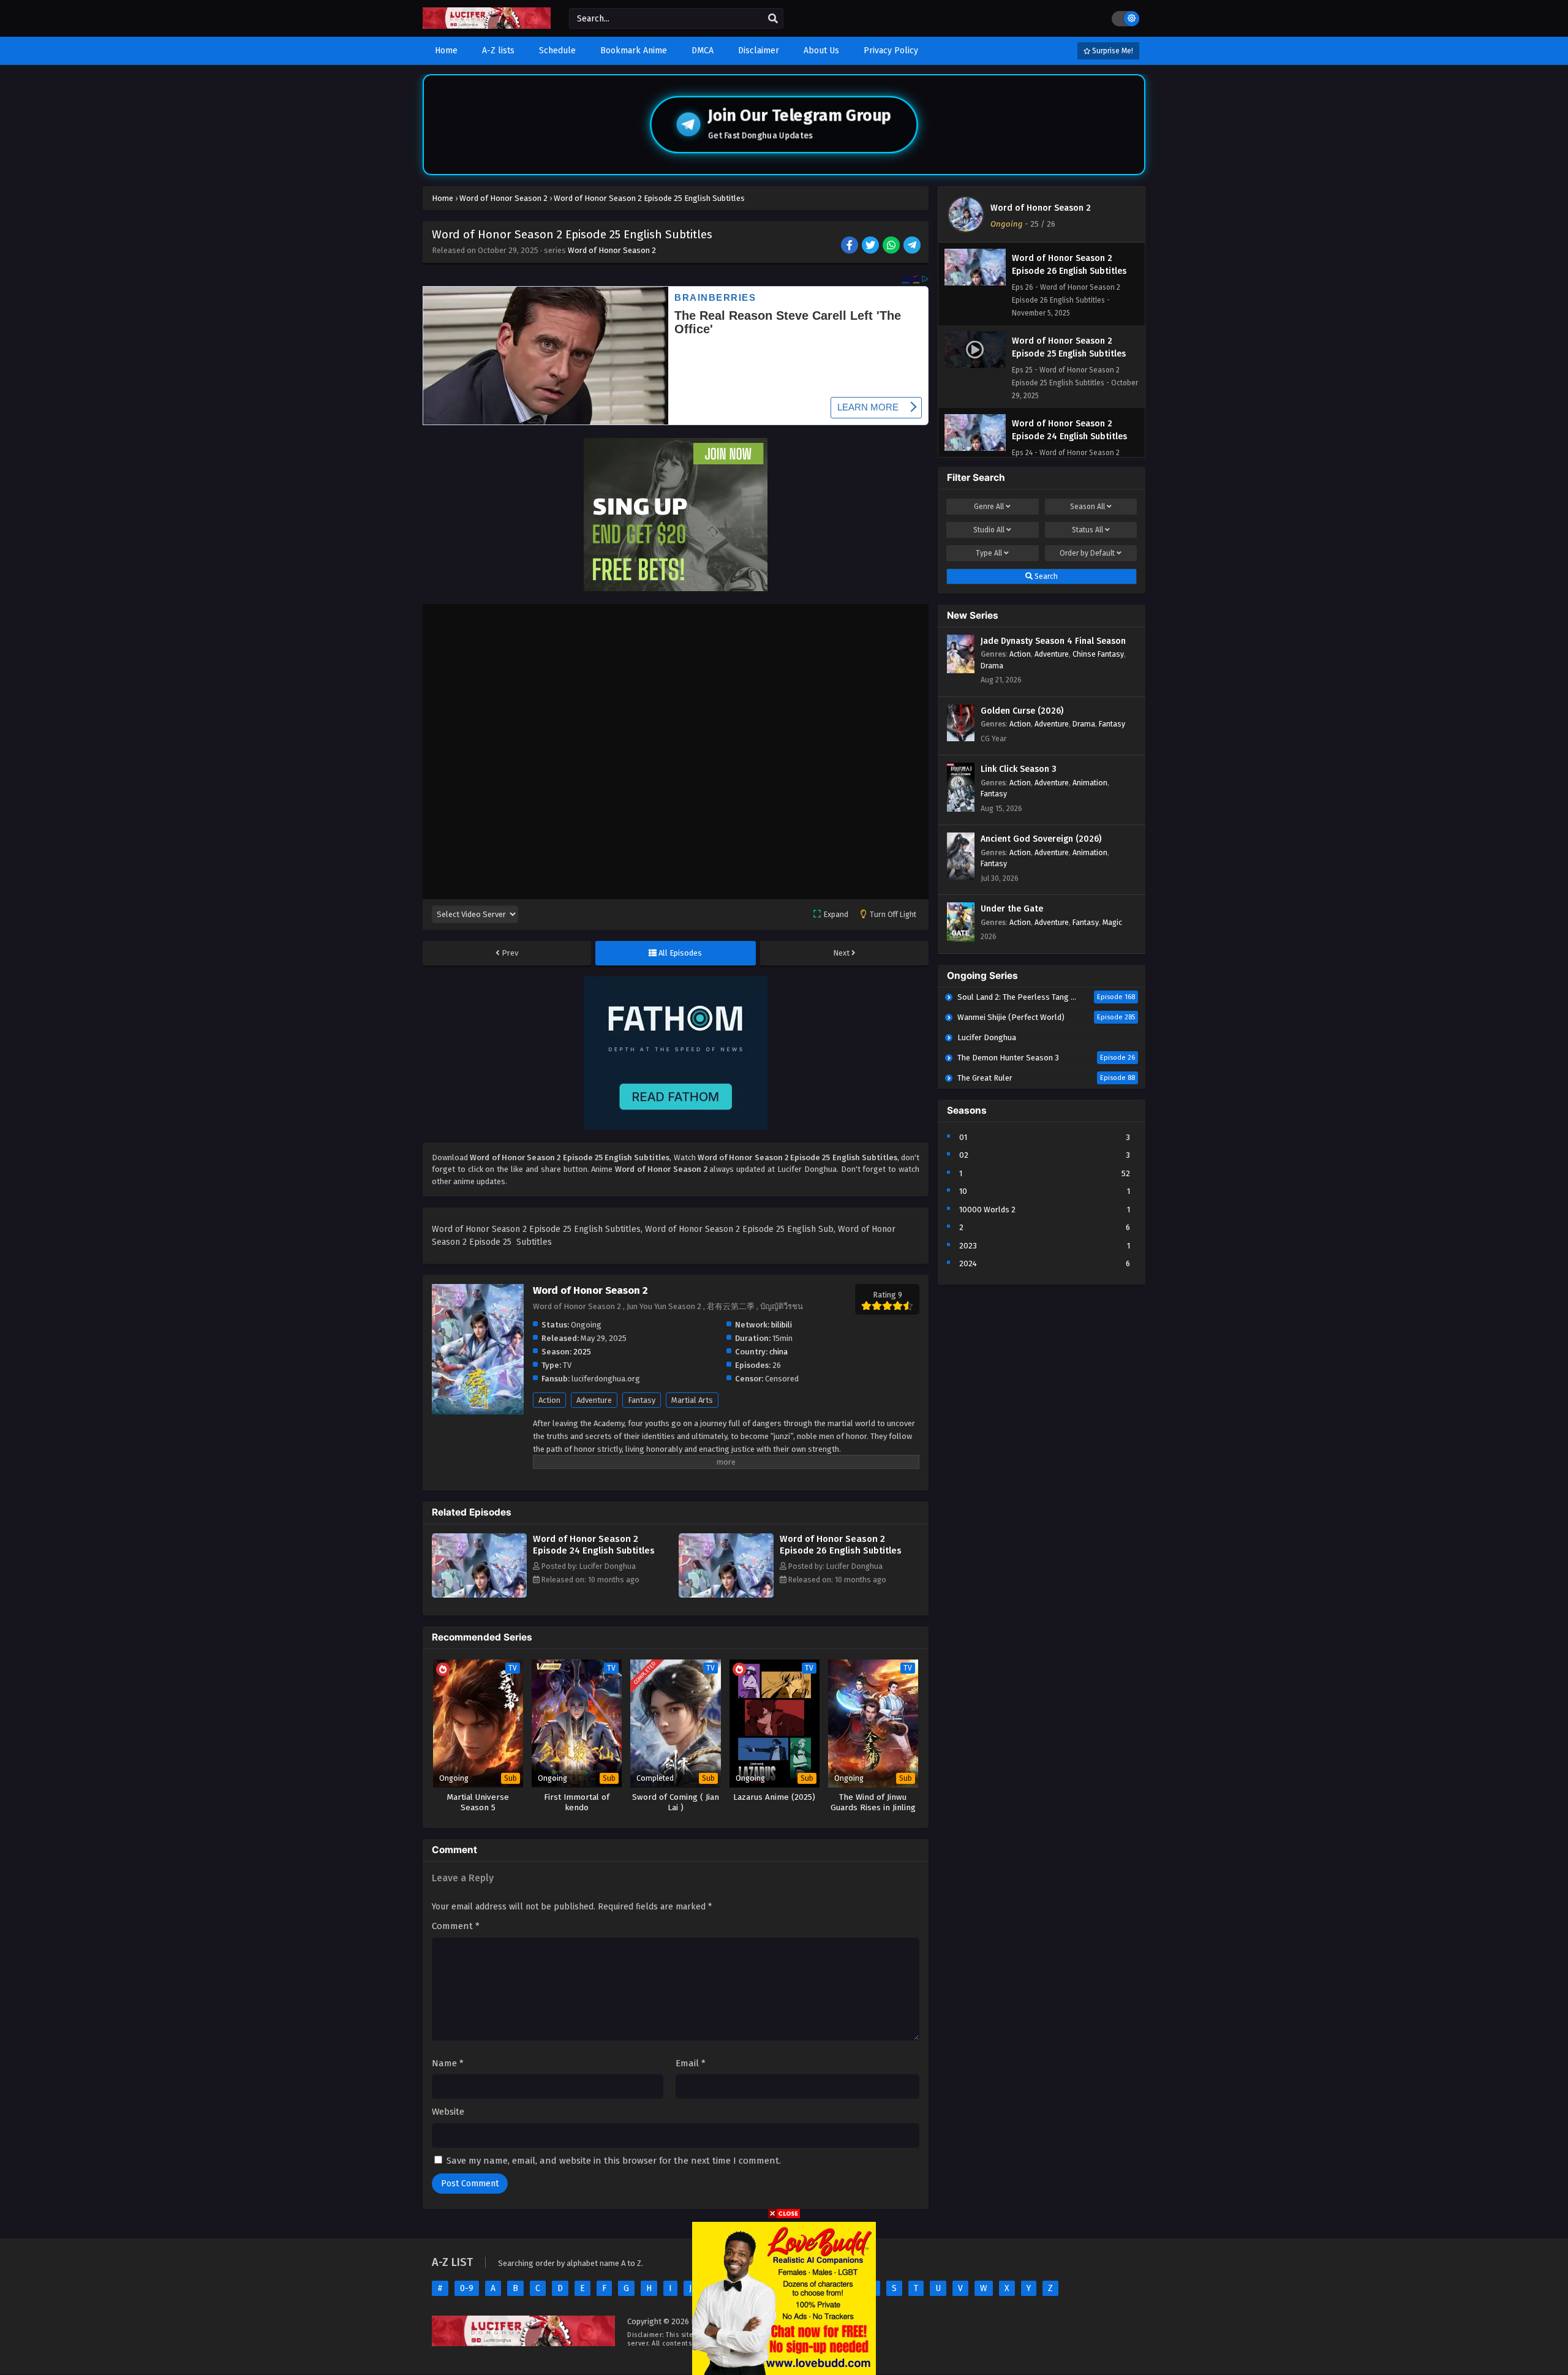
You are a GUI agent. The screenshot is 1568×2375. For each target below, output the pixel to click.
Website (448, 2112)
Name (448, 2063)
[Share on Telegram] (913, 246)
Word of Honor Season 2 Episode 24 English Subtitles (594, 1545)
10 (963, 1191)
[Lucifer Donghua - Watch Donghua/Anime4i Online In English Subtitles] (487, 26)
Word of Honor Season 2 (612, 250)
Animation (1090, 783)
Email (691, 2063)
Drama (992, 666)
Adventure (594, 1400)
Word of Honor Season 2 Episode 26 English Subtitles (841, 1545)
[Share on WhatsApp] (892, 246)
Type (989, 553)
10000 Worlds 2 (987, 1210)
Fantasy (642, 1400)
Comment (456, 1926)
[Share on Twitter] (871, 246)
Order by (1087, 553)
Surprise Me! (1112, 51)
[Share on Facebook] (850, 246)
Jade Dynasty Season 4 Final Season (1053, 641)
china (778, 1352)
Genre (989, 507)
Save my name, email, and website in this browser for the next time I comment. (614, 2161)
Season (1087, 507)
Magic (1112, 922)
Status (1087, 530)
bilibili (782, 1325)
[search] (773, 19)
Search (1045, 576)
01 (963, 1137)
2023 (968, 1246)
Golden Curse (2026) (1022, 711)
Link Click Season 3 (1019, 769)
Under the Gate (1012, 909)
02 (964, 1155)
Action (549, 1400)
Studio (989, 530)
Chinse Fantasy (1098, 654)
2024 (968, 1263)
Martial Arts (692, 1400)
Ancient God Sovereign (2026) (1041, 839)
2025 (582, 1352)
